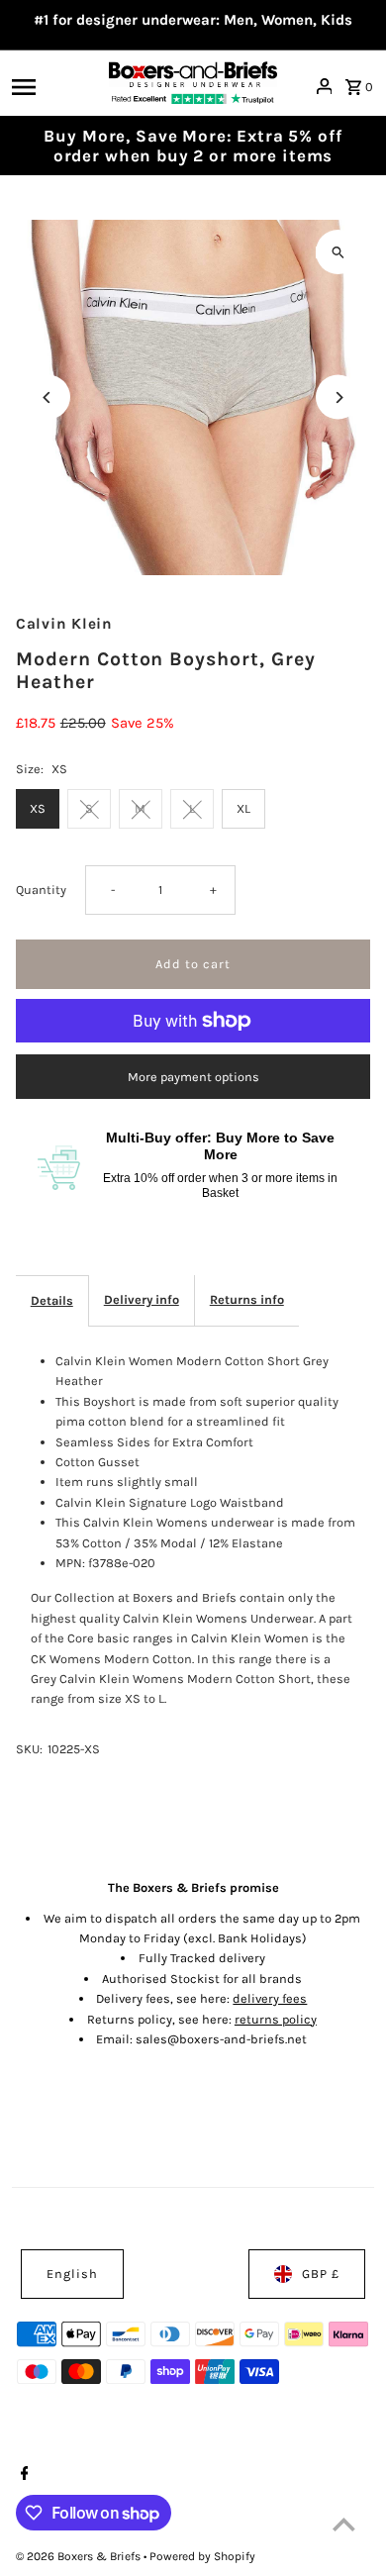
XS (38, 808)
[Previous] (48, 397)
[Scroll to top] (344, 2524)
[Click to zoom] (338, 252)
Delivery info (142, 1299)
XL (243, 808)
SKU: (29, 1749)
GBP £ (321, 2274)
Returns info (247, 1299)
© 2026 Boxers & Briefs (80, 2556)
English (72, 2274)
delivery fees (270, 1998)
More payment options (193, 1077)
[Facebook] (22, 2475)
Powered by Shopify (202, 2556)
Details (52, 1300)
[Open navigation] (54, 86)
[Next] (338, 397)
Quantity (41, 890)
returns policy (276, 2019)
